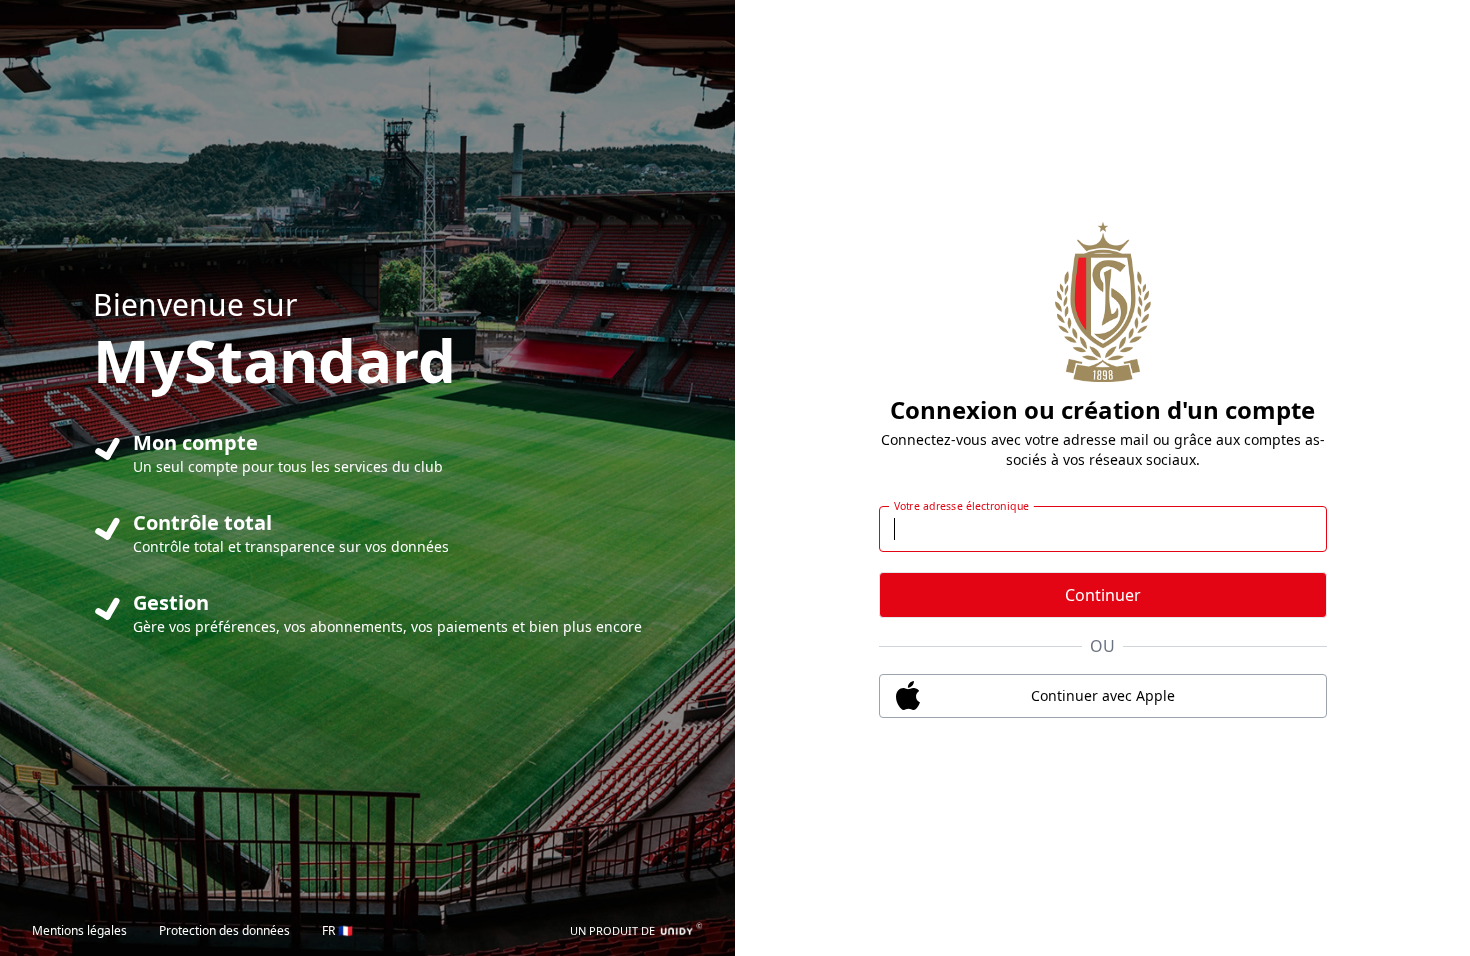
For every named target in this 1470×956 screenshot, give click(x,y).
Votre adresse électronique (961, 506)
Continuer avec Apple (1103, 695)
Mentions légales (79, 930)
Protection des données (224, 930)
